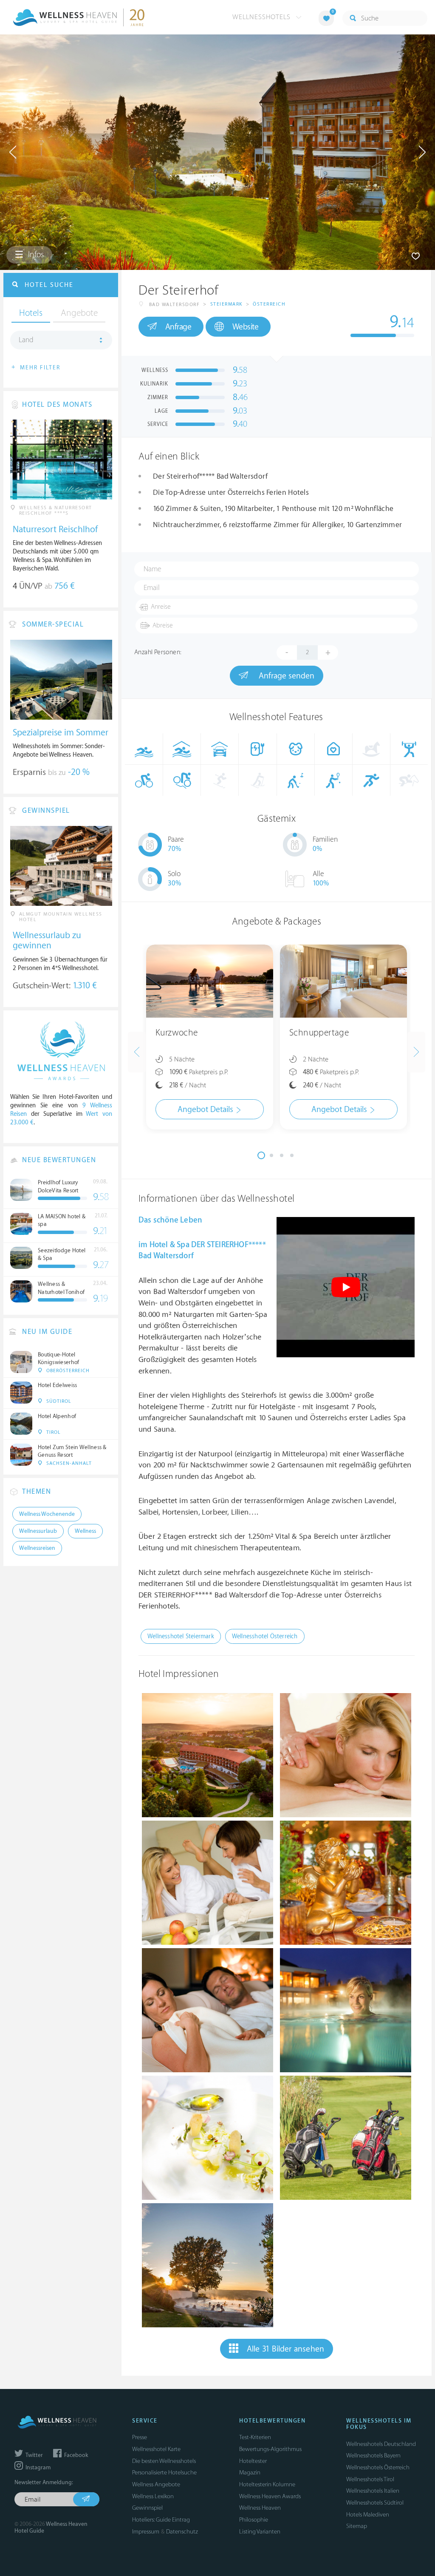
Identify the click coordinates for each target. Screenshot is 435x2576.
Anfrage (178, 327)
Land (26, 340)
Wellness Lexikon (153, 2496)
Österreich (269, 304)
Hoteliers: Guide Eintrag (161, 2520)
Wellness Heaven (260, 2508)
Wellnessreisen (37, 1548)
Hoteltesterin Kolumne (267, 2484)
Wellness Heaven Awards (270, 2496)
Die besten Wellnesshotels (164, 2461)
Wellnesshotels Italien (373, 2491)
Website (246, 327)
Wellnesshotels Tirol (370, 2479)
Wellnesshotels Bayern (373, 2455)
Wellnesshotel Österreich (265, 1636)
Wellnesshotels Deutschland (381, 2444)
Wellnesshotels (263, 17)
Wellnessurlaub (38, 1531)
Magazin (250, 2472)
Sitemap (357, 2526)
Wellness (85, 1531)
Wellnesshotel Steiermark (181, 1636)
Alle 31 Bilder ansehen (285, 2349)
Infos (35, 255)
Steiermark (226, 304)
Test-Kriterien (255, 2437)
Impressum (146, 2532)
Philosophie (254, 2520)
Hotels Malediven (368, 2515)
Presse (140, 2437)
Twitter (34, 2455)
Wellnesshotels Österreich (378, 2467)
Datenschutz (182, 2532)
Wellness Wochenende (47, 1514)
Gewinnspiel (147, 2508)
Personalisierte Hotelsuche (164, 2472)
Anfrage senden (285, 676)
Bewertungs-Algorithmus (270, 2449)
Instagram (37, 2468)
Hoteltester (253, 2461)
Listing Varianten (260, 2532)
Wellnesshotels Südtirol (375, 2503)
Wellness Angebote (156, 2484)
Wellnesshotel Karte (156, 2449)
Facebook (75, 2455)
